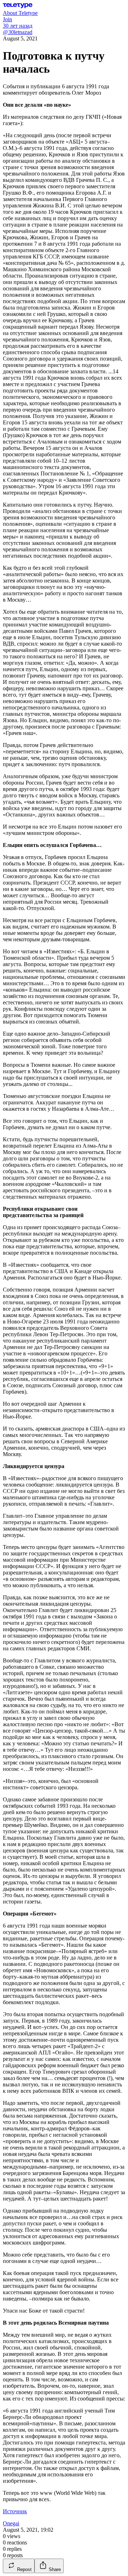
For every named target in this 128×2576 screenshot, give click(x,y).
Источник (15, 2511)
